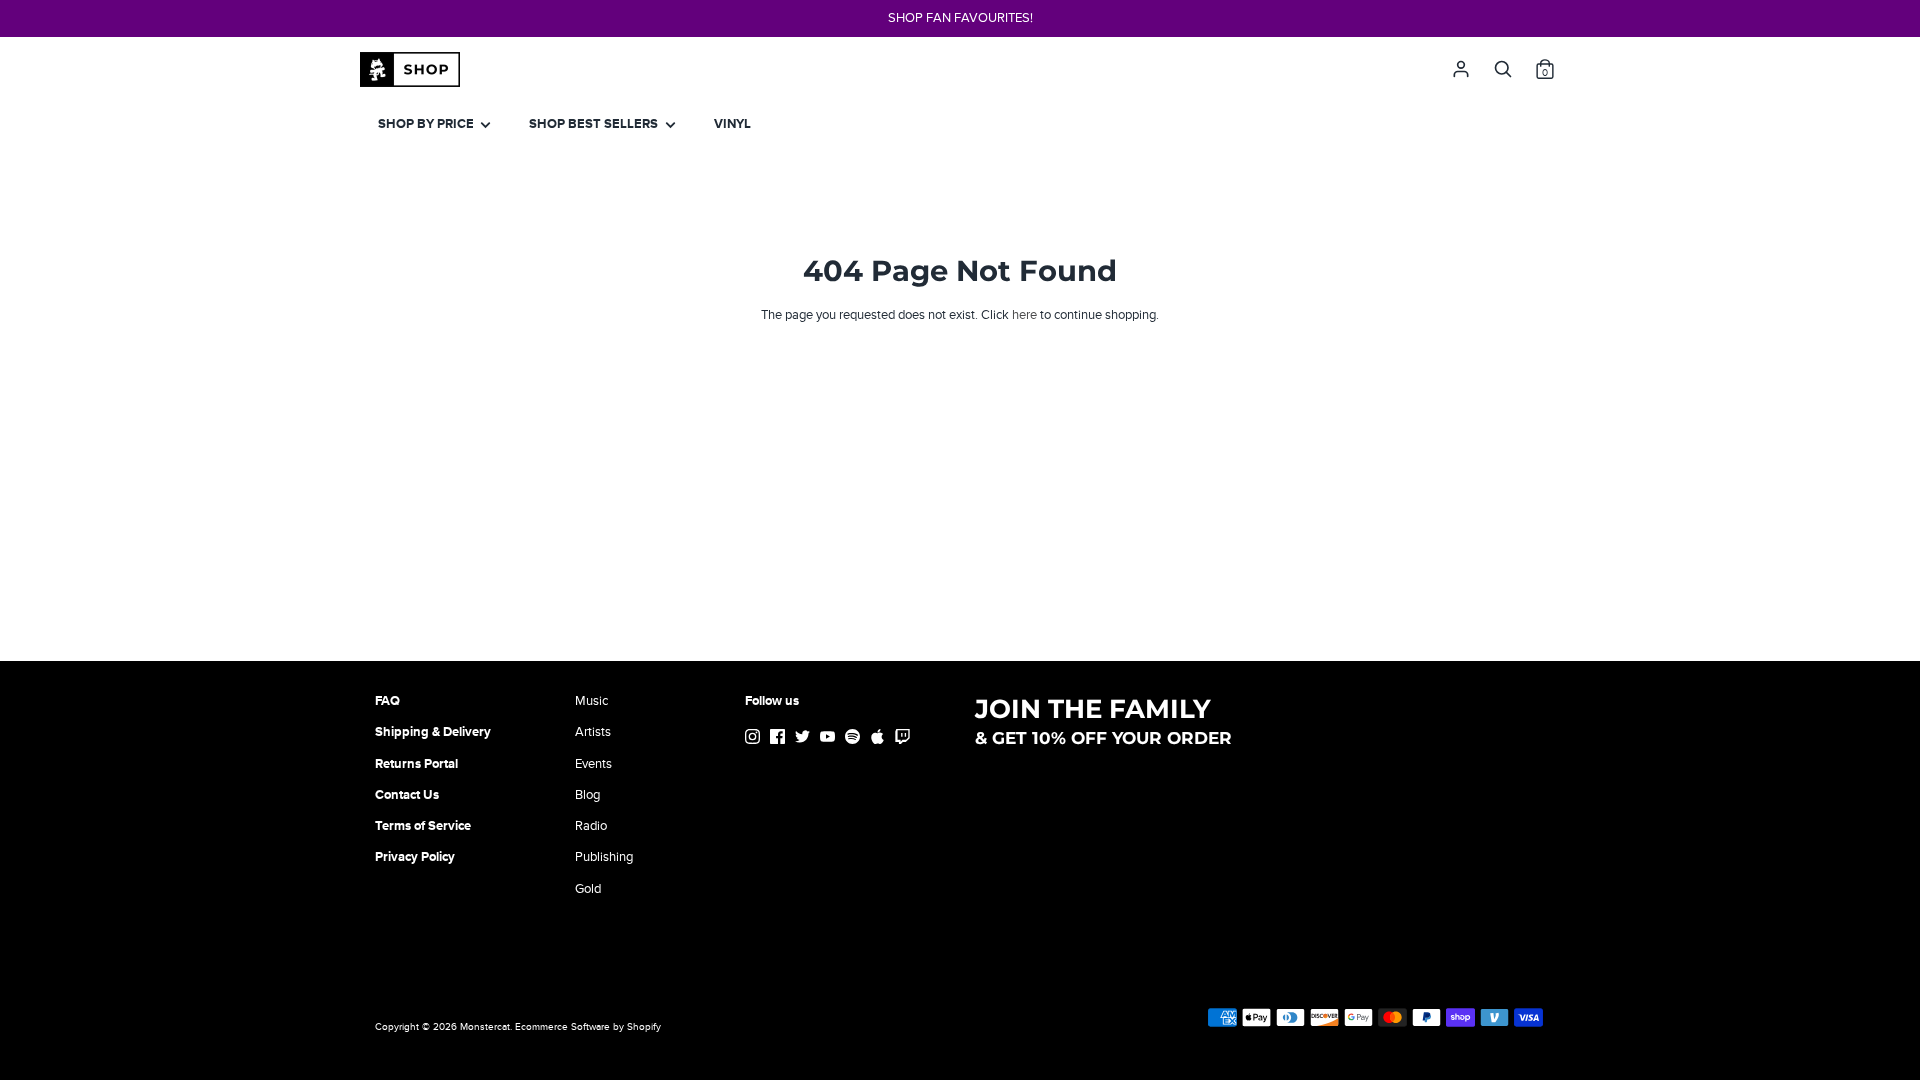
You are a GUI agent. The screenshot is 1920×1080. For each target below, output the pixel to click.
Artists (593, 732)
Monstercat (485, 1027)
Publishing (604, 857)
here (1024, 315)
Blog (587, 795)
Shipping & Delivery (433, 732)
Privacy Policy (415, 857)
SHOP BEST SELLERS (595, 124)
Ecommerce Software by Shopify (588, 1027)
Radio (591, 826)
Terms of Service (423, 826)
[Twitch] (904, 739)
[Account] (1461, 64)
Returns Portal (416, 764)
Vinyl (732, 124)
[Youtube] (829, 739)
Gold (588, 889)
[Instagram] (754, 739)
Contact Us (407, 795)
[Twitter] (804, 739)
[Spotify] (854, 739)
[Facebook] (779, 739)
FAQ (387, 701)
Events (593, 764)
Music (591, 701)
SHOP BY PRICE (427, 124)
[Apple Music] (879, 739)
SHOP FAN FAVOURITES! (960, 18)
